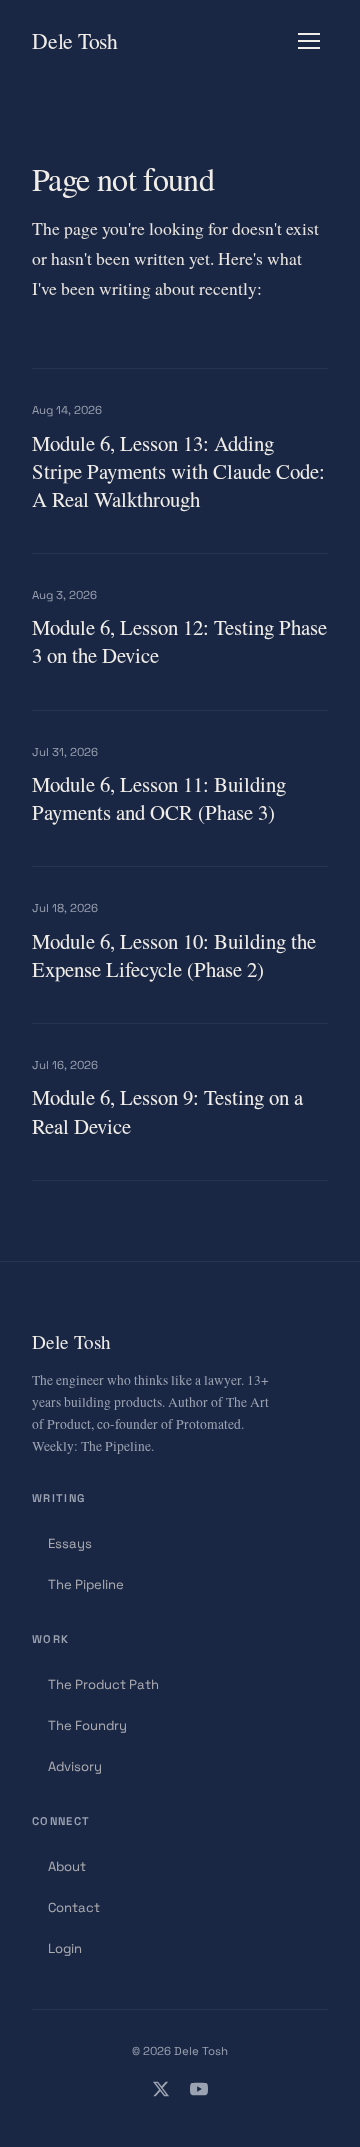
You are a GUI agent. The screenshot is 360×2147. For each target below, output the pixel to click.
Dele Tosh (75, 40)
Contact (74, 1907)
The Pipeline (86, 1584)
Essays (70, 1543)
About (67, 1866)
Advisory (75, 1766)
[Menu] (309, 41)
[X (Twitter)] (161, 2092)
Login (65, 1948)
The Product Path (103, 1684)
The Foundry (87, 1725)
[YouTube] (199, 2092)
